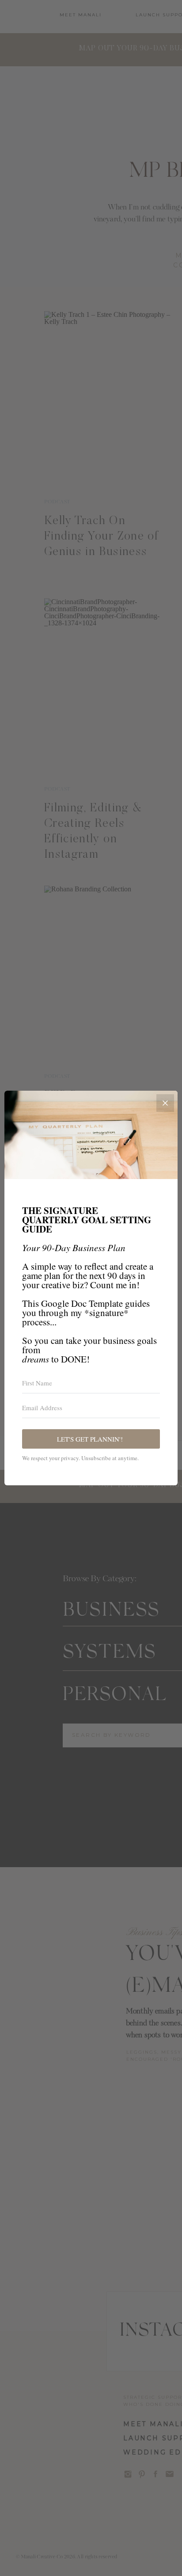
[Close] (165, 1103)
